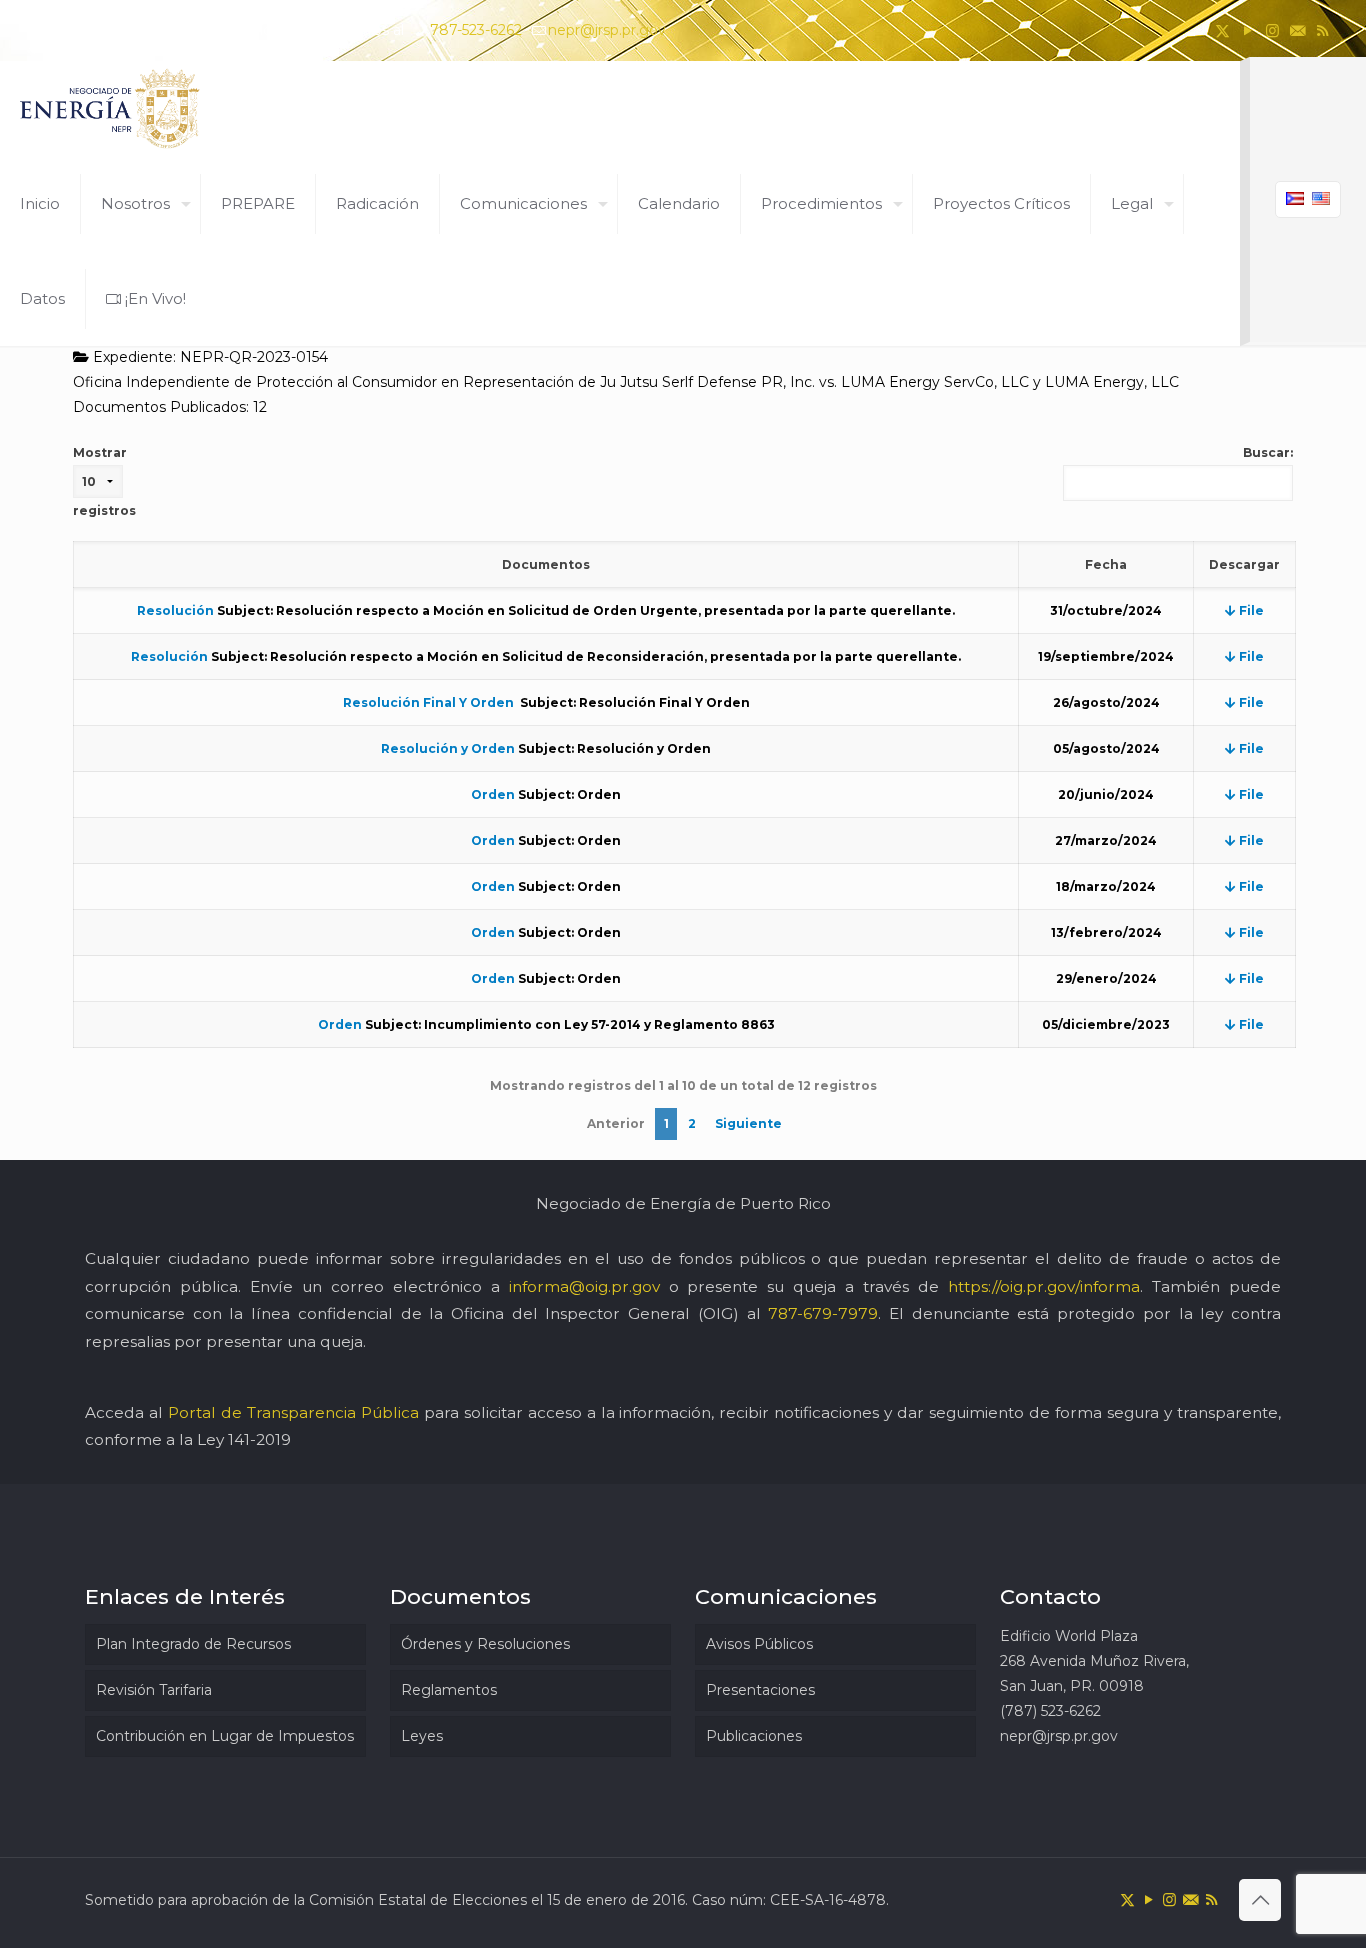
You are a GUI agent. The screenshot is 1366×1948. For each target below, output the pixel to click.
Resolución (175, 610)
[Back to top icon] (1260, 1900)
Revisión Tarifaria (154, 1690)
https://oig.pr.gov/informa (1044, 1286)
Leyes (422, 1736)
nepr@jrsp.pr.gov (607, 30)
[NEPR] (111, 108)
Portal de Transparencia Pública (293, 1412)
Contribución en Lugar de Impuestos (225, 1736)
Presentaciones (760, 1690)
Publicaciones (754, 1736)
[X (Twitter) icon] (1222, 30)
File (1250, 610)
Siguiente (748, 1123)
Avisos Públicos (759, 1644)
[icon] (1297, 30)
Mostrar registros (104, 481)
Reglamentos (449, 1690)
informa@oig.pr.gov (584, 1286)
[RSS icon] (1322, 30)
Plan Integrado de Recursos (193, 1644)
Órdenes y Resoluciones (485, 1644)
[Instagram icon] (1272, 30)
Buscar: (1268, 452)
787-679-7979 (823, 1313)
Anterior (616, 1123)
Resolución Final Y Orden (430, 702)
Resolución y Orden (448, 748)
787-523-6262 (476, 30)
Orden (493, 794)
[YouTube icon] (1247, 30)
